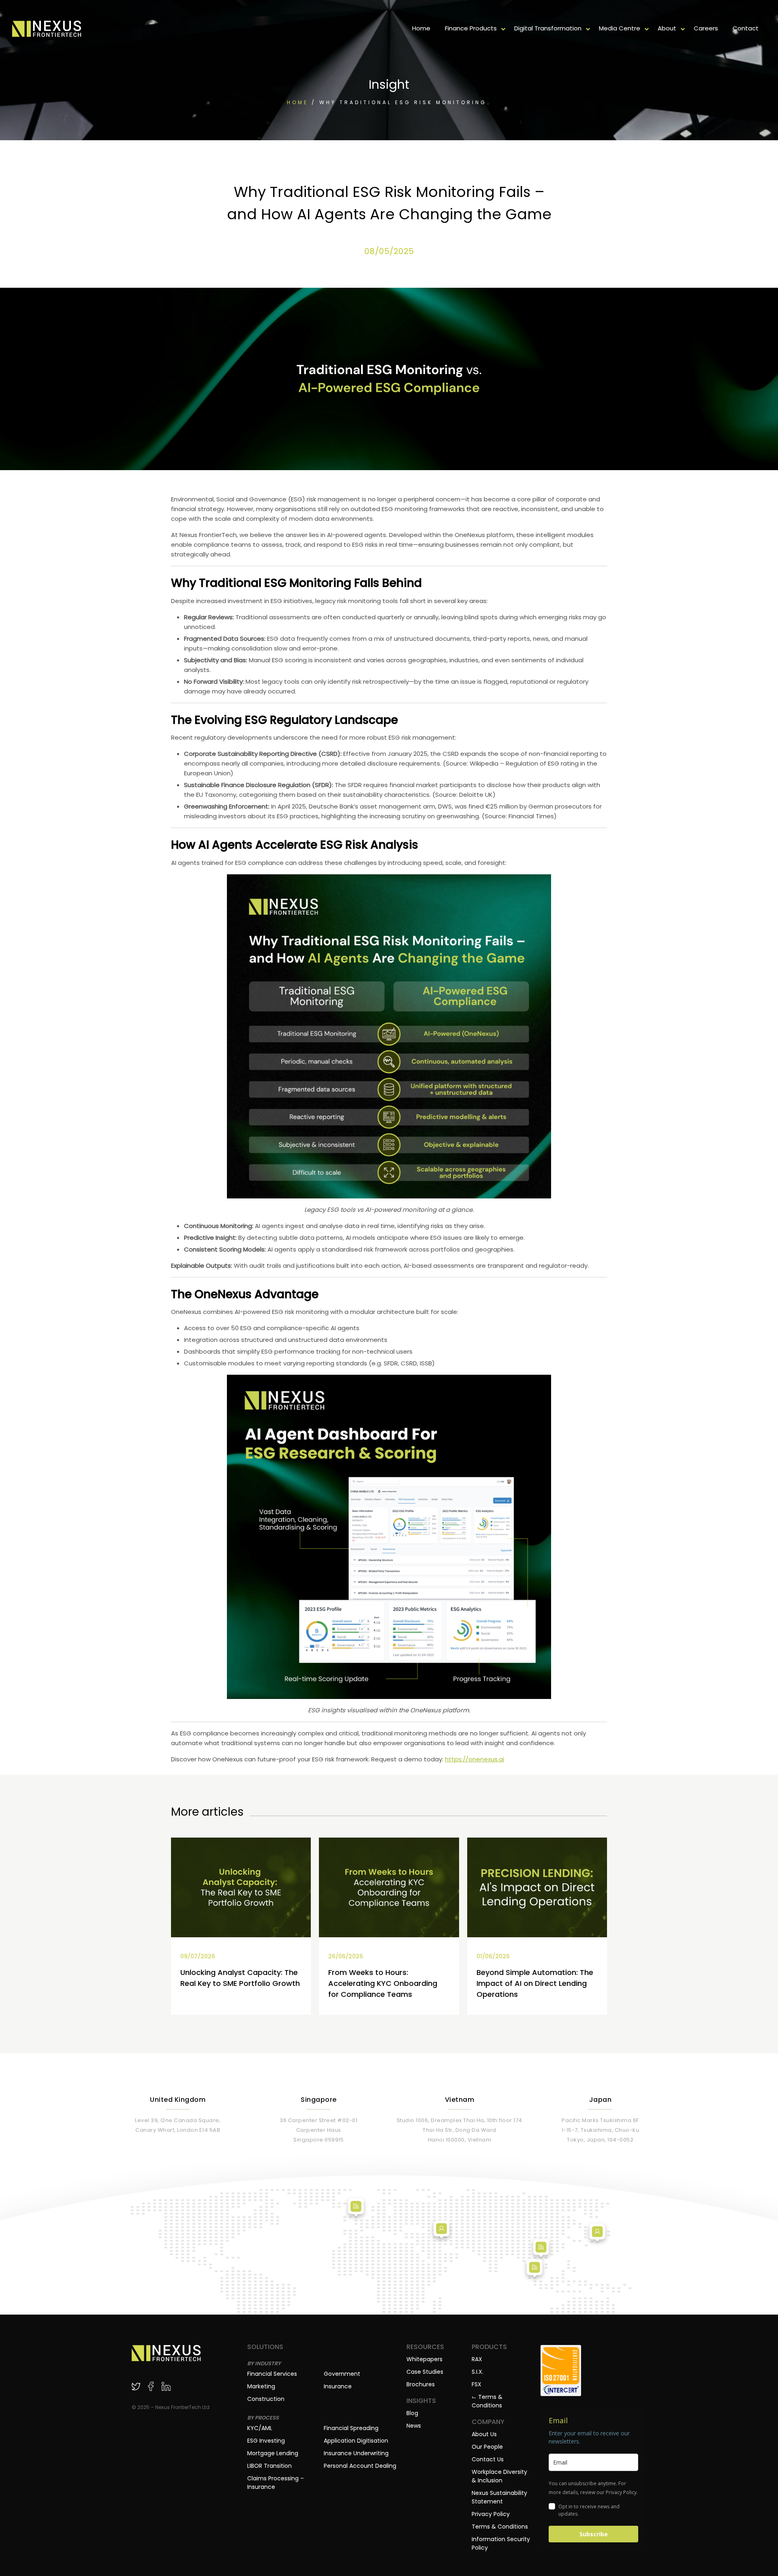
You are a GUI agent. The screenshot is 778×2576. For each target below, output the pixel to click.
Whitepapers (424, 2359)
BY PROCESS (263, 2418)
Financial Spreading (351, 2428)
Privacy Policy (491, 2514)
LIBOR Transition (269, 2466)
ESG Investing (266, 2441)
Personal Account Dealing (360, 2466)
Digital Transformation (548, 28)
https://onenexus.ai (474, 1759)
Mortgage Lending (273, 2453)
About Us (484, 2434)
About (667, 28)
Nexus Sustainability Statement (499, 2497)
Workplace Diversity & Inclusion (499, 2476)
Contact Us (488, 2459)
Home (421, 28)
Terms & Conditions (500, 2527)
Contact (746, 28)
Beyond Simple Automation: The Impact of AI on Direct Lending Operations (535, 1983)
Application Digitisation (356, 2441)
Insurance (338, 2386)
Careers (706, 28)
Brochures (421, 2384)
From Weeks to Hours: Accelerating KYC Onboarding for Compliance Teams (383, 1983)
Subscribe (594, 2534)
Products (489, 2347)
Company (488, 2422)
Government (342, 2374)
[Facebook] (151, 2386)
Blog (412, 2413)
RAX (477, 2359)
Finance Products (471, 28)
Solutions (265, 2347)
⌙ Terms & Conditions (487, 2401)
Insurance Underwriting (356, 2453)
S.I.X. (478, 2372)
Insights (421, 2401)
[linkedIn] (166, 2386)
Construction (266, 2399)
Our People (487, 2447)
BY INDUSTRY (264, 2363)
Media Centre (620, 28)
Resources (425, 2347)
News (414, 2426)
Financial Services (272, 2374)
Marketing (261, 2386)
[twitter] (136, 2386)
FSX (477, 2384)
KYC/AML (260, 2428)
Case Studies (425, 2372)
